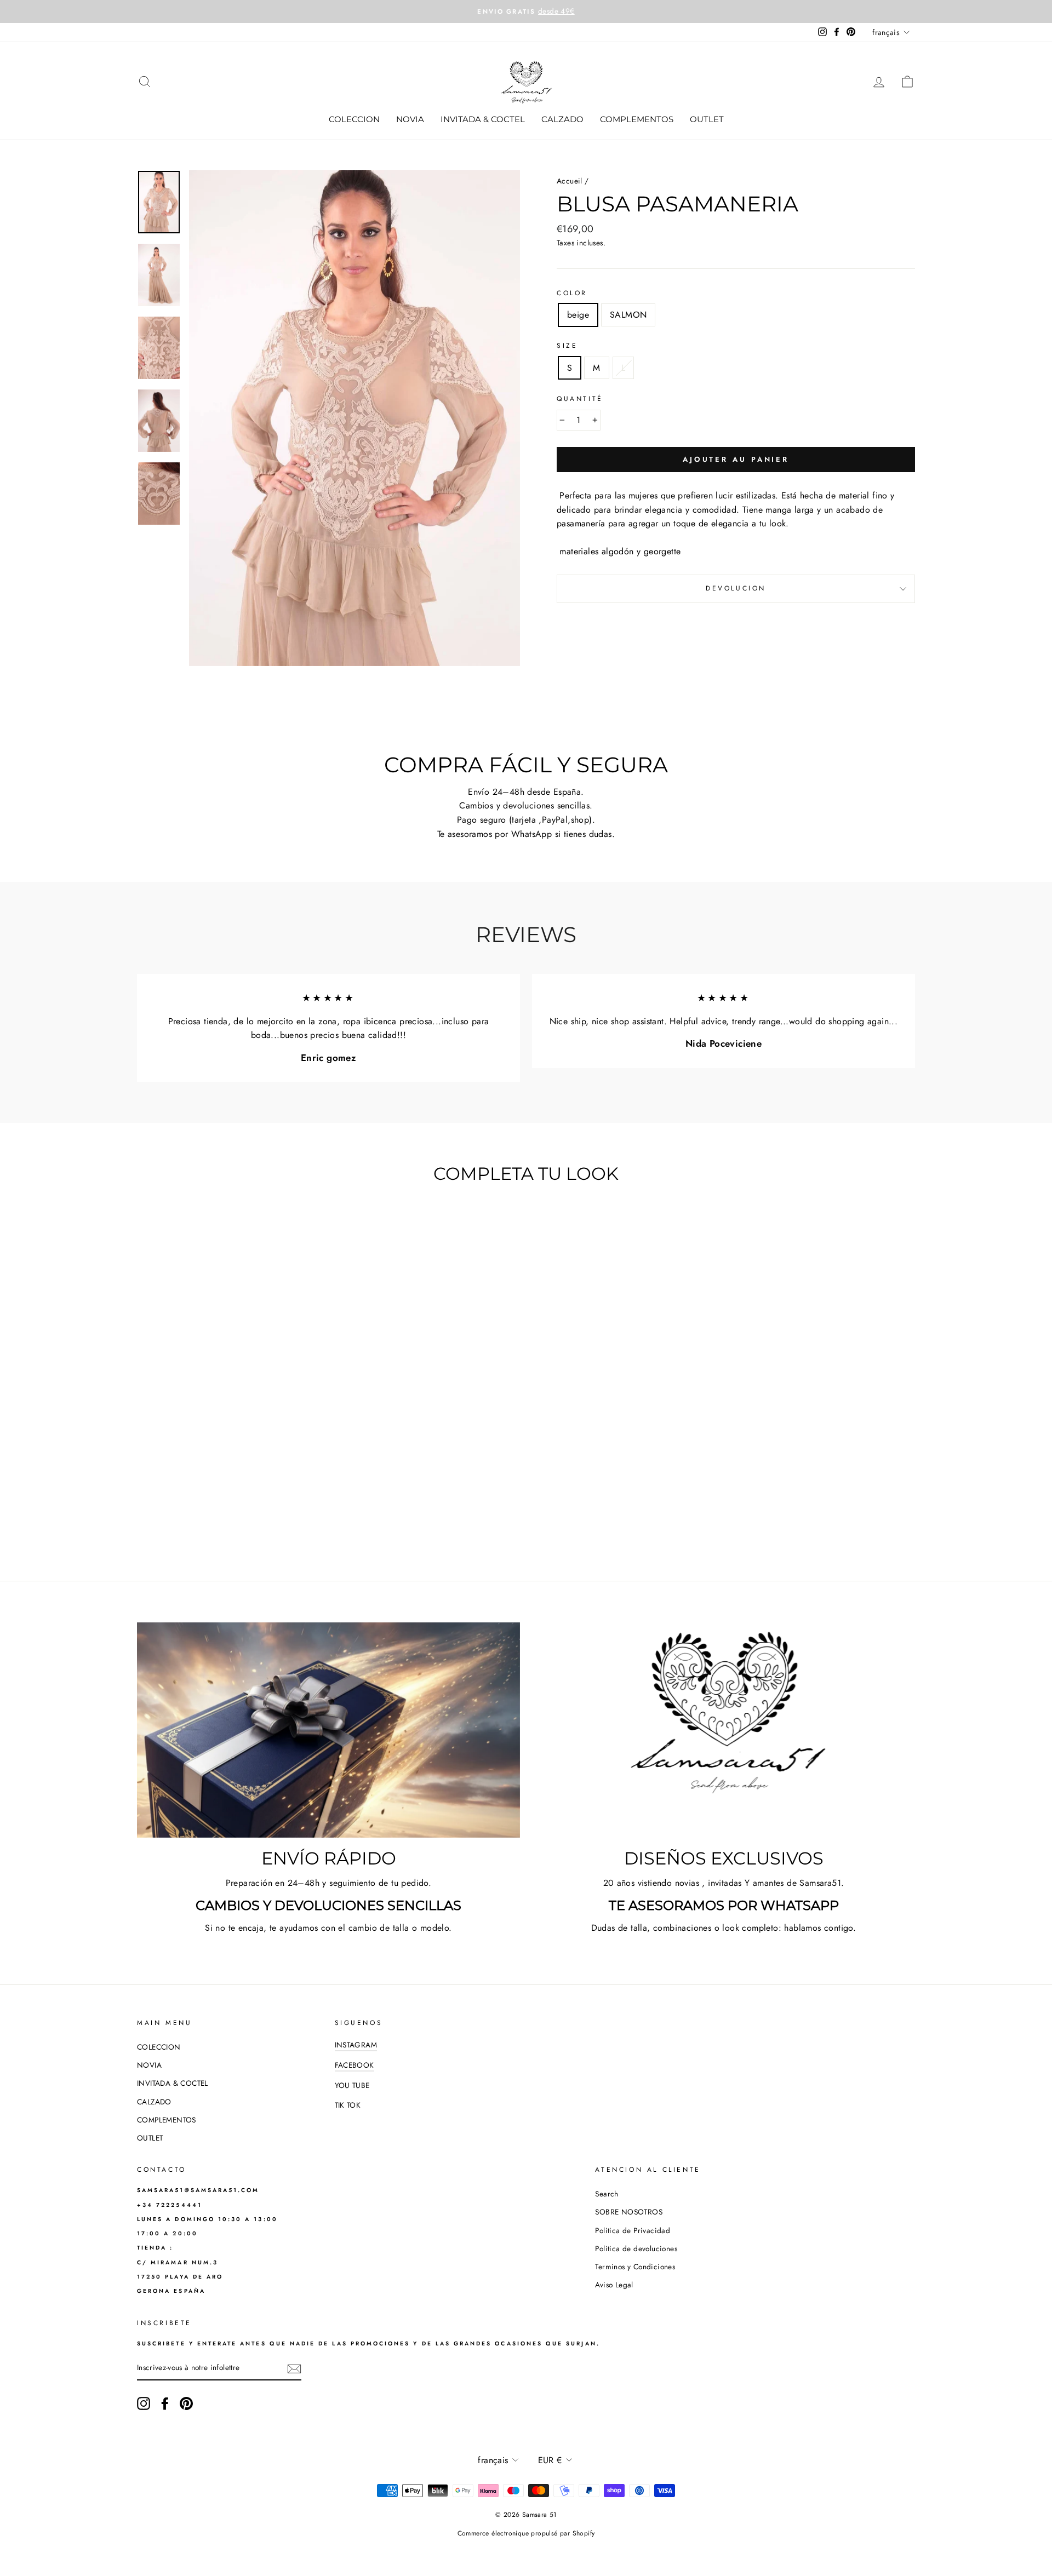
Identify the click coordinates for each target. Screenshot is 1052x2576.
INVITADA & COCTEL (483, 119)
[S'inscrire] (294, 2368)
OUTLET (707, 119)
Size (567, 346)
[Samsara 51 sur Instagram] (144, 2403)
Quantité (580, 399)
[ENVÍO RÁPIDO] (328, 1730)
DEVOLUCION (736, 588)
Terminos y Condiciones (635, 2267)
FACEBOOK (355, 2065)
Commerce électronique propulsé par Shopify (526, 2533)
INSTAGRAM (356, 2045)
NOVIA (410, 119)
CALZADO (562, 119)
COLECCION (354, 119)
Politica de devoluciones (636, 2248)
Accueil (570, 181)
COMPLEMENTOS (637, 119)
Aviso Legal (614, 2285)
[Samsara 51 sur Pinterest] (186, 2403)
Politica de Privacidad (633, 2230)
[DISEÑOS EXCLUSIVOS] (724, 1730)
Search (607, 2194)
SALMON (628, 315)
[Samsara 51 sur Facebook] (165, 2403)
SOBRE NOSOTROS (629, 2212)
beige (578, 315)
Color (572, 293)
